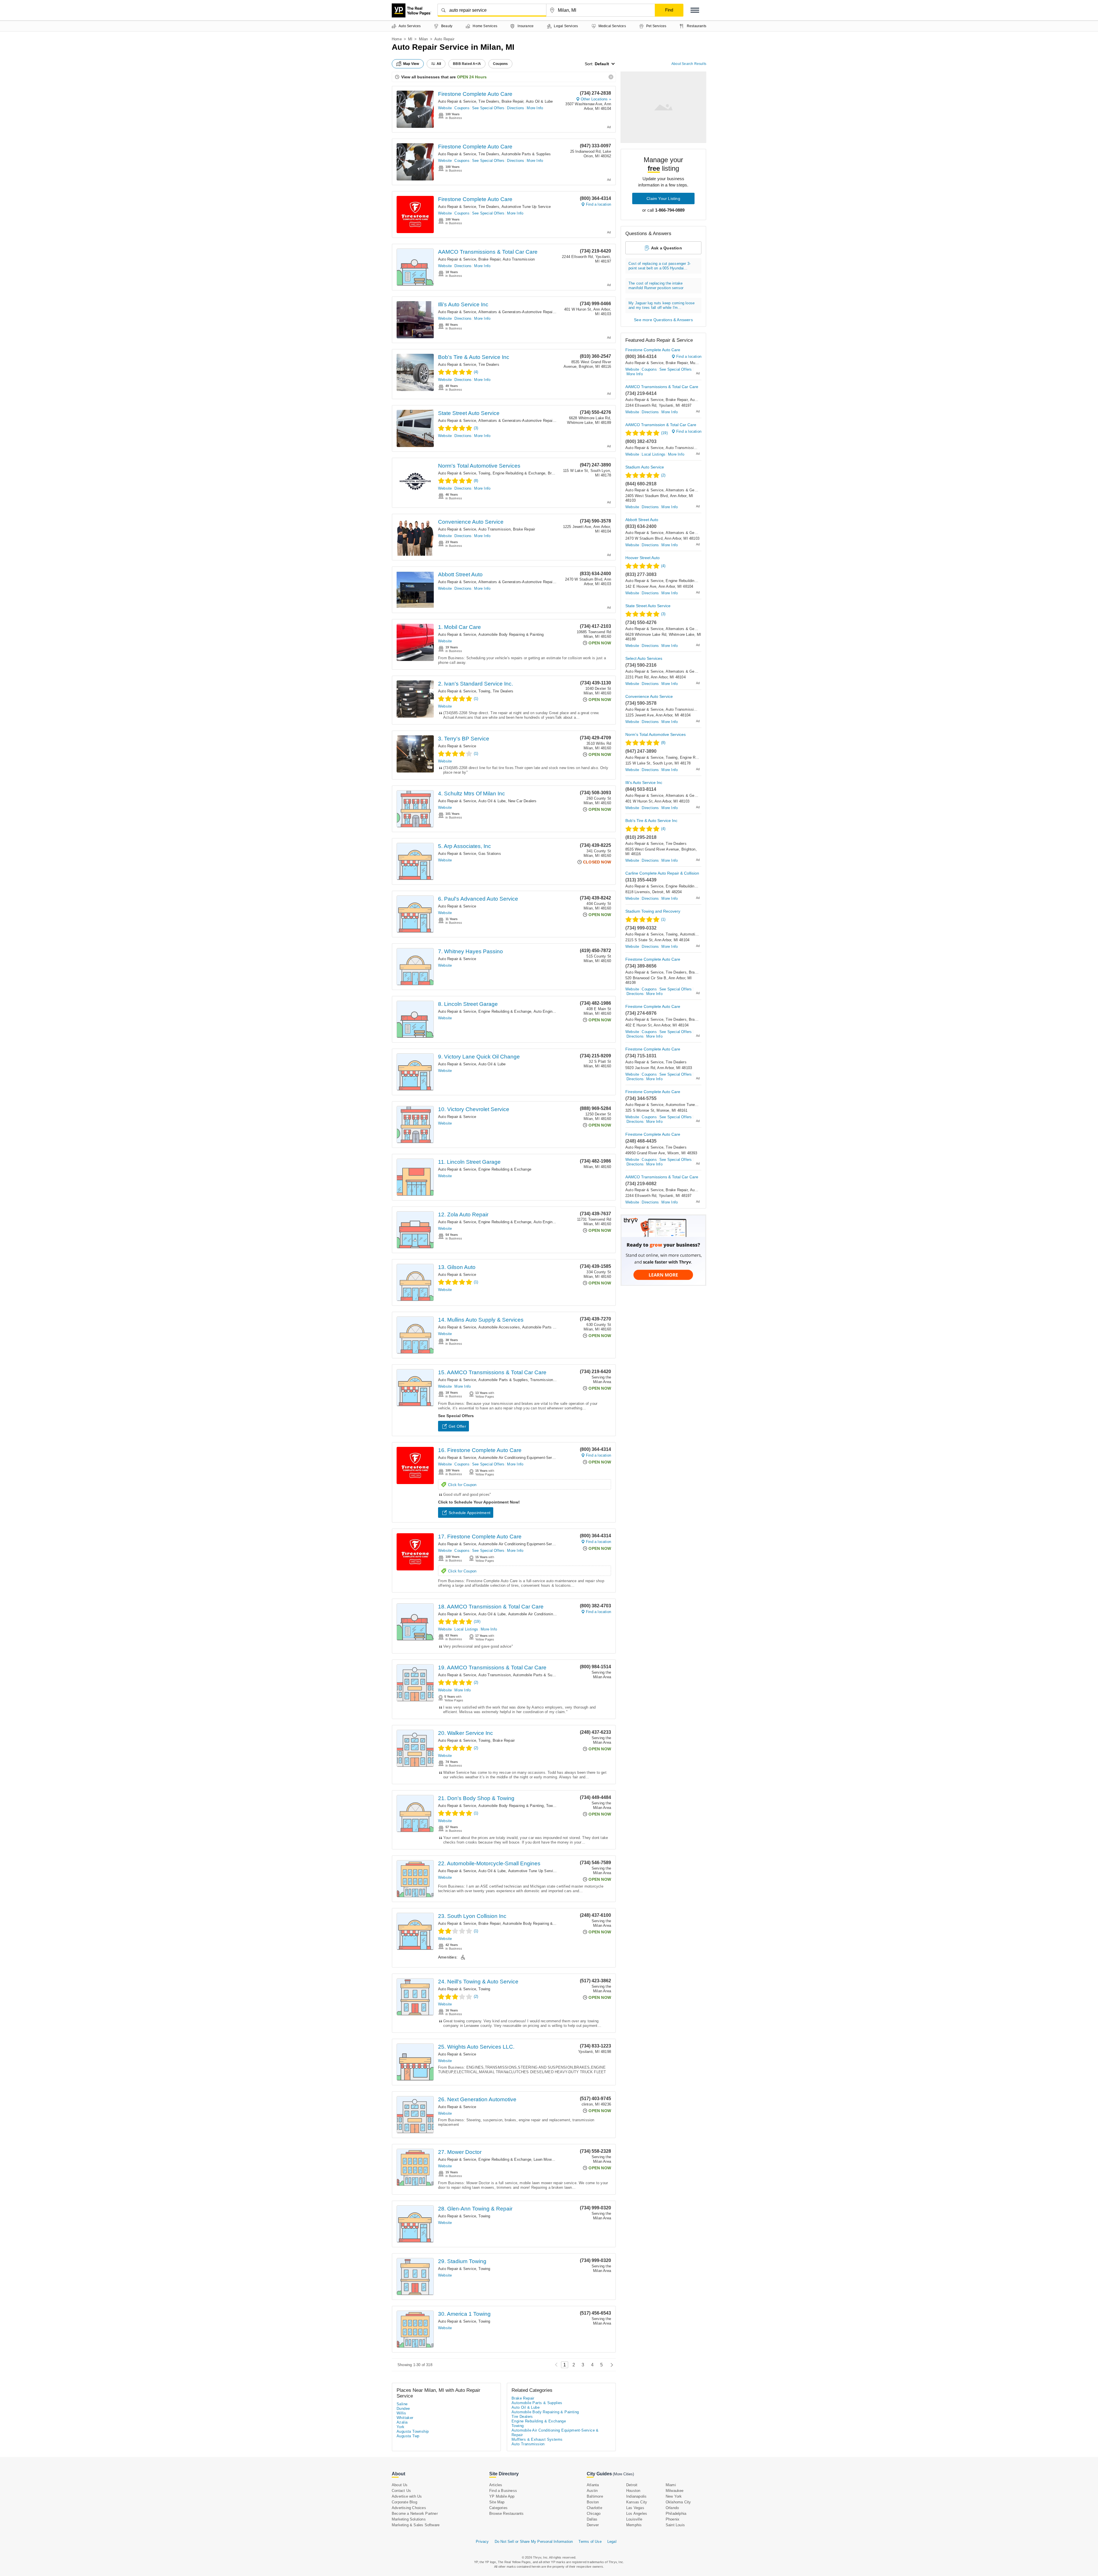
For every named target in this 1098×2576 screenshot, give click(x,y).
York (401, 2427)
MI (410, 39)
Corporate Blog (404, 2502)
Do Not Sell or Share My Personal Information (534, 2542)
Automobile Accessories (499, 1327)
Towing (484, 473)
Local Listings (466, 1629)
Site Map (497, 2502)
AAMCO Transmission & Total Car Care (661, 425)
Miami (671, 2485)
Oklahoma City (678, 2502)
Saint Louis (675, 2525)
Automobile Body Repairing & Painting (511, 634)
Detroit (632, 2485)
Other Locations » (596, 99)
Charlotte (594, 2508)
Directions (516, 108)
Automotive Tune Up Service (526, 207)
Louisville (634, 2519)
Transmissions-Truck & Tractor (557, 1380)
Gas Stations (490, 854)
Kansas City (637, 2502)
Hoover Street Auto (643, 558)
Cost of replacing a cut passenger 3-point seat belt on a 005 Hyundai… (660, 266)
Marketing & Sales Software (416, 2525)
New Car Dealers (522, 801)
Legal (612, 2542)
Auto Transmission (519, 259)
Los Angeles (637, 2514)
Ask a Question (667, 248)
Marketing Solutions (409, 2519)
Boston (593, 2502)
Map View (411, 64)
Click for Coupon (462, 1485)
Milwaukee (675, 2491)
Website (445, 108)
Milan (423, 39)
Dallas (592, 2519)
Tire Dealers (489, 101)
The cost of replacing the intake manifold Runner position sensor (656, 286)
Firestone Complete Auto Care (475, 94)
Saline (402, 2404)
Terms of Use (590, 2542)
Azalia (402, 2422)
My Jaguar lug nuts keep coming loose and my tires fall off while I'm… (662, 305)
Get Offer (457, 1426)
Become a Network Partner (415, 2514)
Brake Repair (512, 101)
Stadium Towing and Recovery (653, 911)
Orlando (672, 2508)
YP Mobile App (502, 2496)
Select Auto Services (644, 658)
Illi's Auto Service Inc (463, 304)
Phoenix (673, 2519)
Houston (633, 2491)
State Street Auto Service (469, 413)
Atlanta (593, 2485)
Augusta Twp (408, 2436)
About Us (400, 2485)
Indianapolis (636, 2496)
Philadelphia (676, 2514)
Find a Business (503, 2491)
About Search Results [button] (689, 64)
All (439, 64)
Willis (401, 2413)
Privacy (482, 2542)
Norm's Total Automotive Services (479, 466)
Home (397, 39)
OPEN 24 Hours (472, 77)
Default (602, 64)
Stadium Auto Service (645, 467)
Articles (496, 2485)
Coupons (462, 108)
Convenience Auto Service (471, 522)
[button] (695, 10)
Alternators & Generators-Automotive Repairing (519, 312)
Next (610, 2365)
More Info (535, 108)
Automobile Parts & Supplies (526, 154)
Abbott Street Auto (460, 574)
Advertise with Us (407, 2496)
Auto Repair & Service (457, 101)
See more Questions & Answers (663, 320)
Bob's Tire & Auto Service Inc (474, 357)
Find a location (598, 204)
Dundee (403, 2409)
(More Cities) (623, 2474)
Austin (592, 2491)
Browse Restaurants (507, 2514)
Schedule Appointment (470, 1513)
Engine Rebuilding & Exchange (519, 473)
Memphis (634, 2525)
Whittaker (405, 2418)
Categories (498, 2508)
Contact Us (401, 2491)
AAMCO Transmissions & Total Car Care (488, 252)
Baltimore (595, 2496)
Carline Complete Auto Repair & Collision (662, 873)
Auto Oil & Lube (539, 101)
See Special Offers (488, 108)
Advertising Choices (409, 2508)
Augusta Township (413, 2431)
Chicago (594, 2514)
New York (674, 2496)
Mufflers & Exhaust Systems (537, 2439)
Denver (593, 2525)
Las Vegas (635, 2508)
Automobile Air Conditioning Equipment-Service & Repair (527, 1458)
